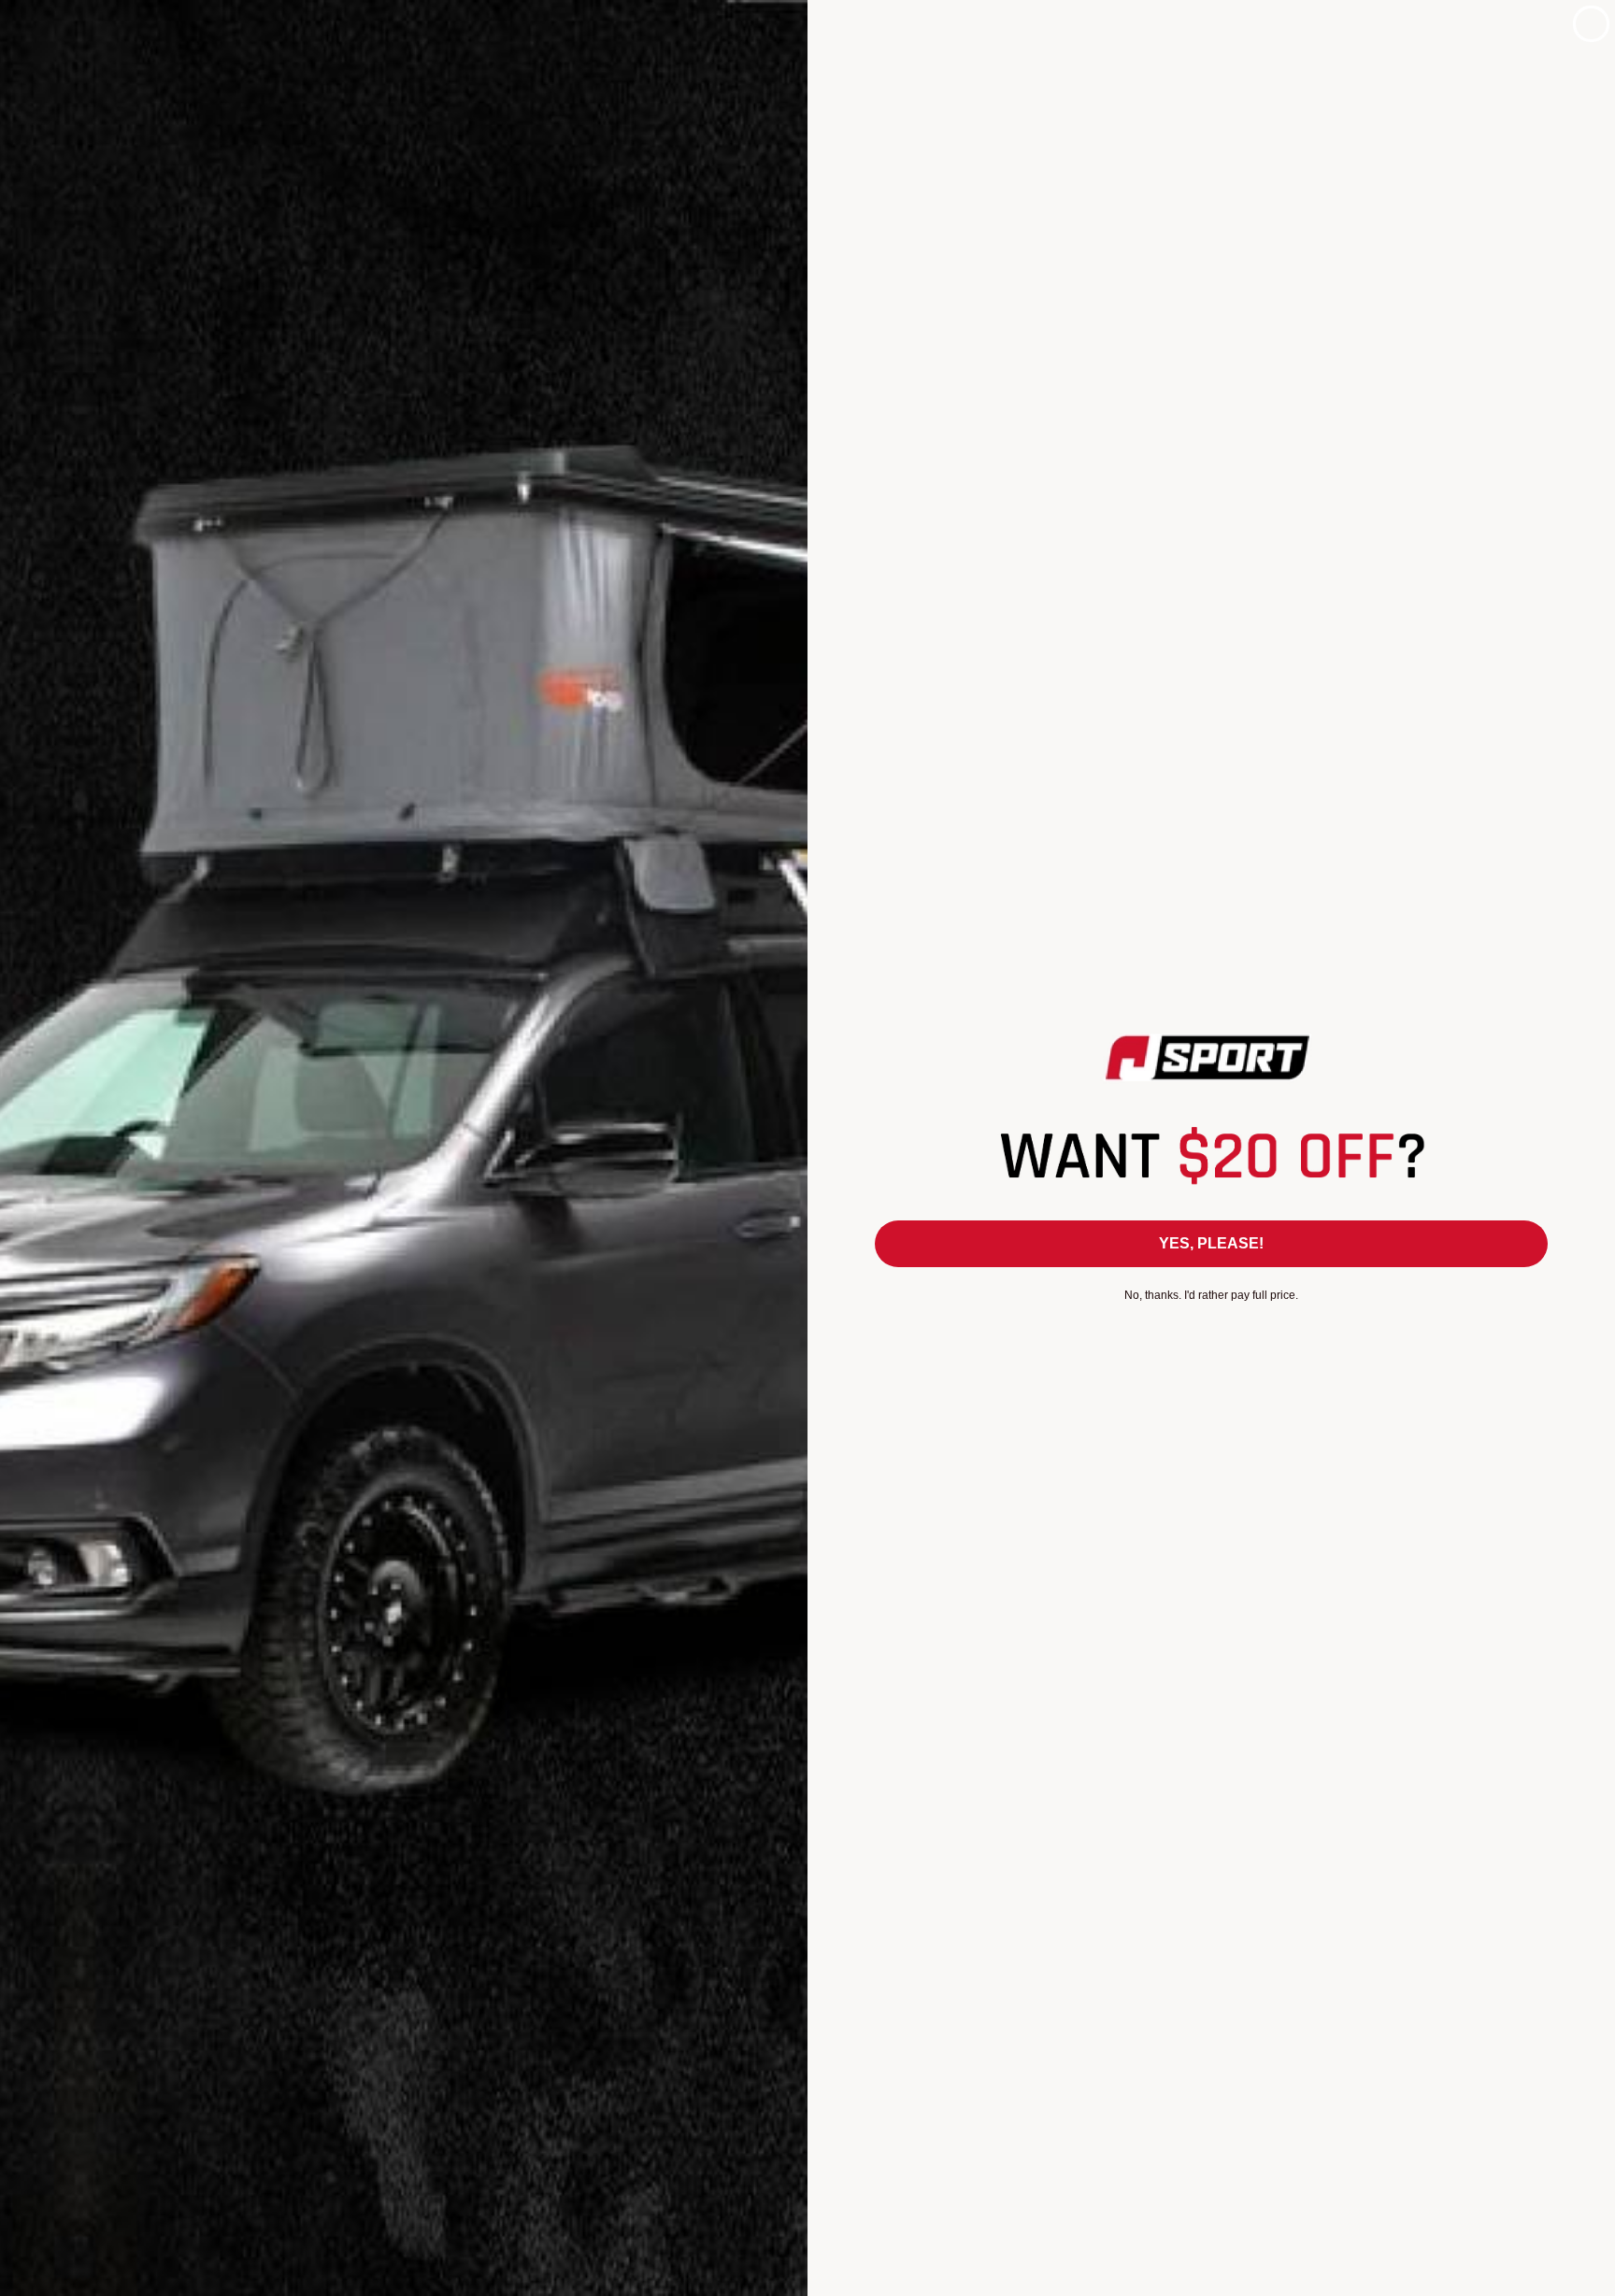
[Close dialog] (1591, 24)
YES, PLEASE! (1211, 1243)
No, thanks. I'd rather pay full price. (1211, 1295)
